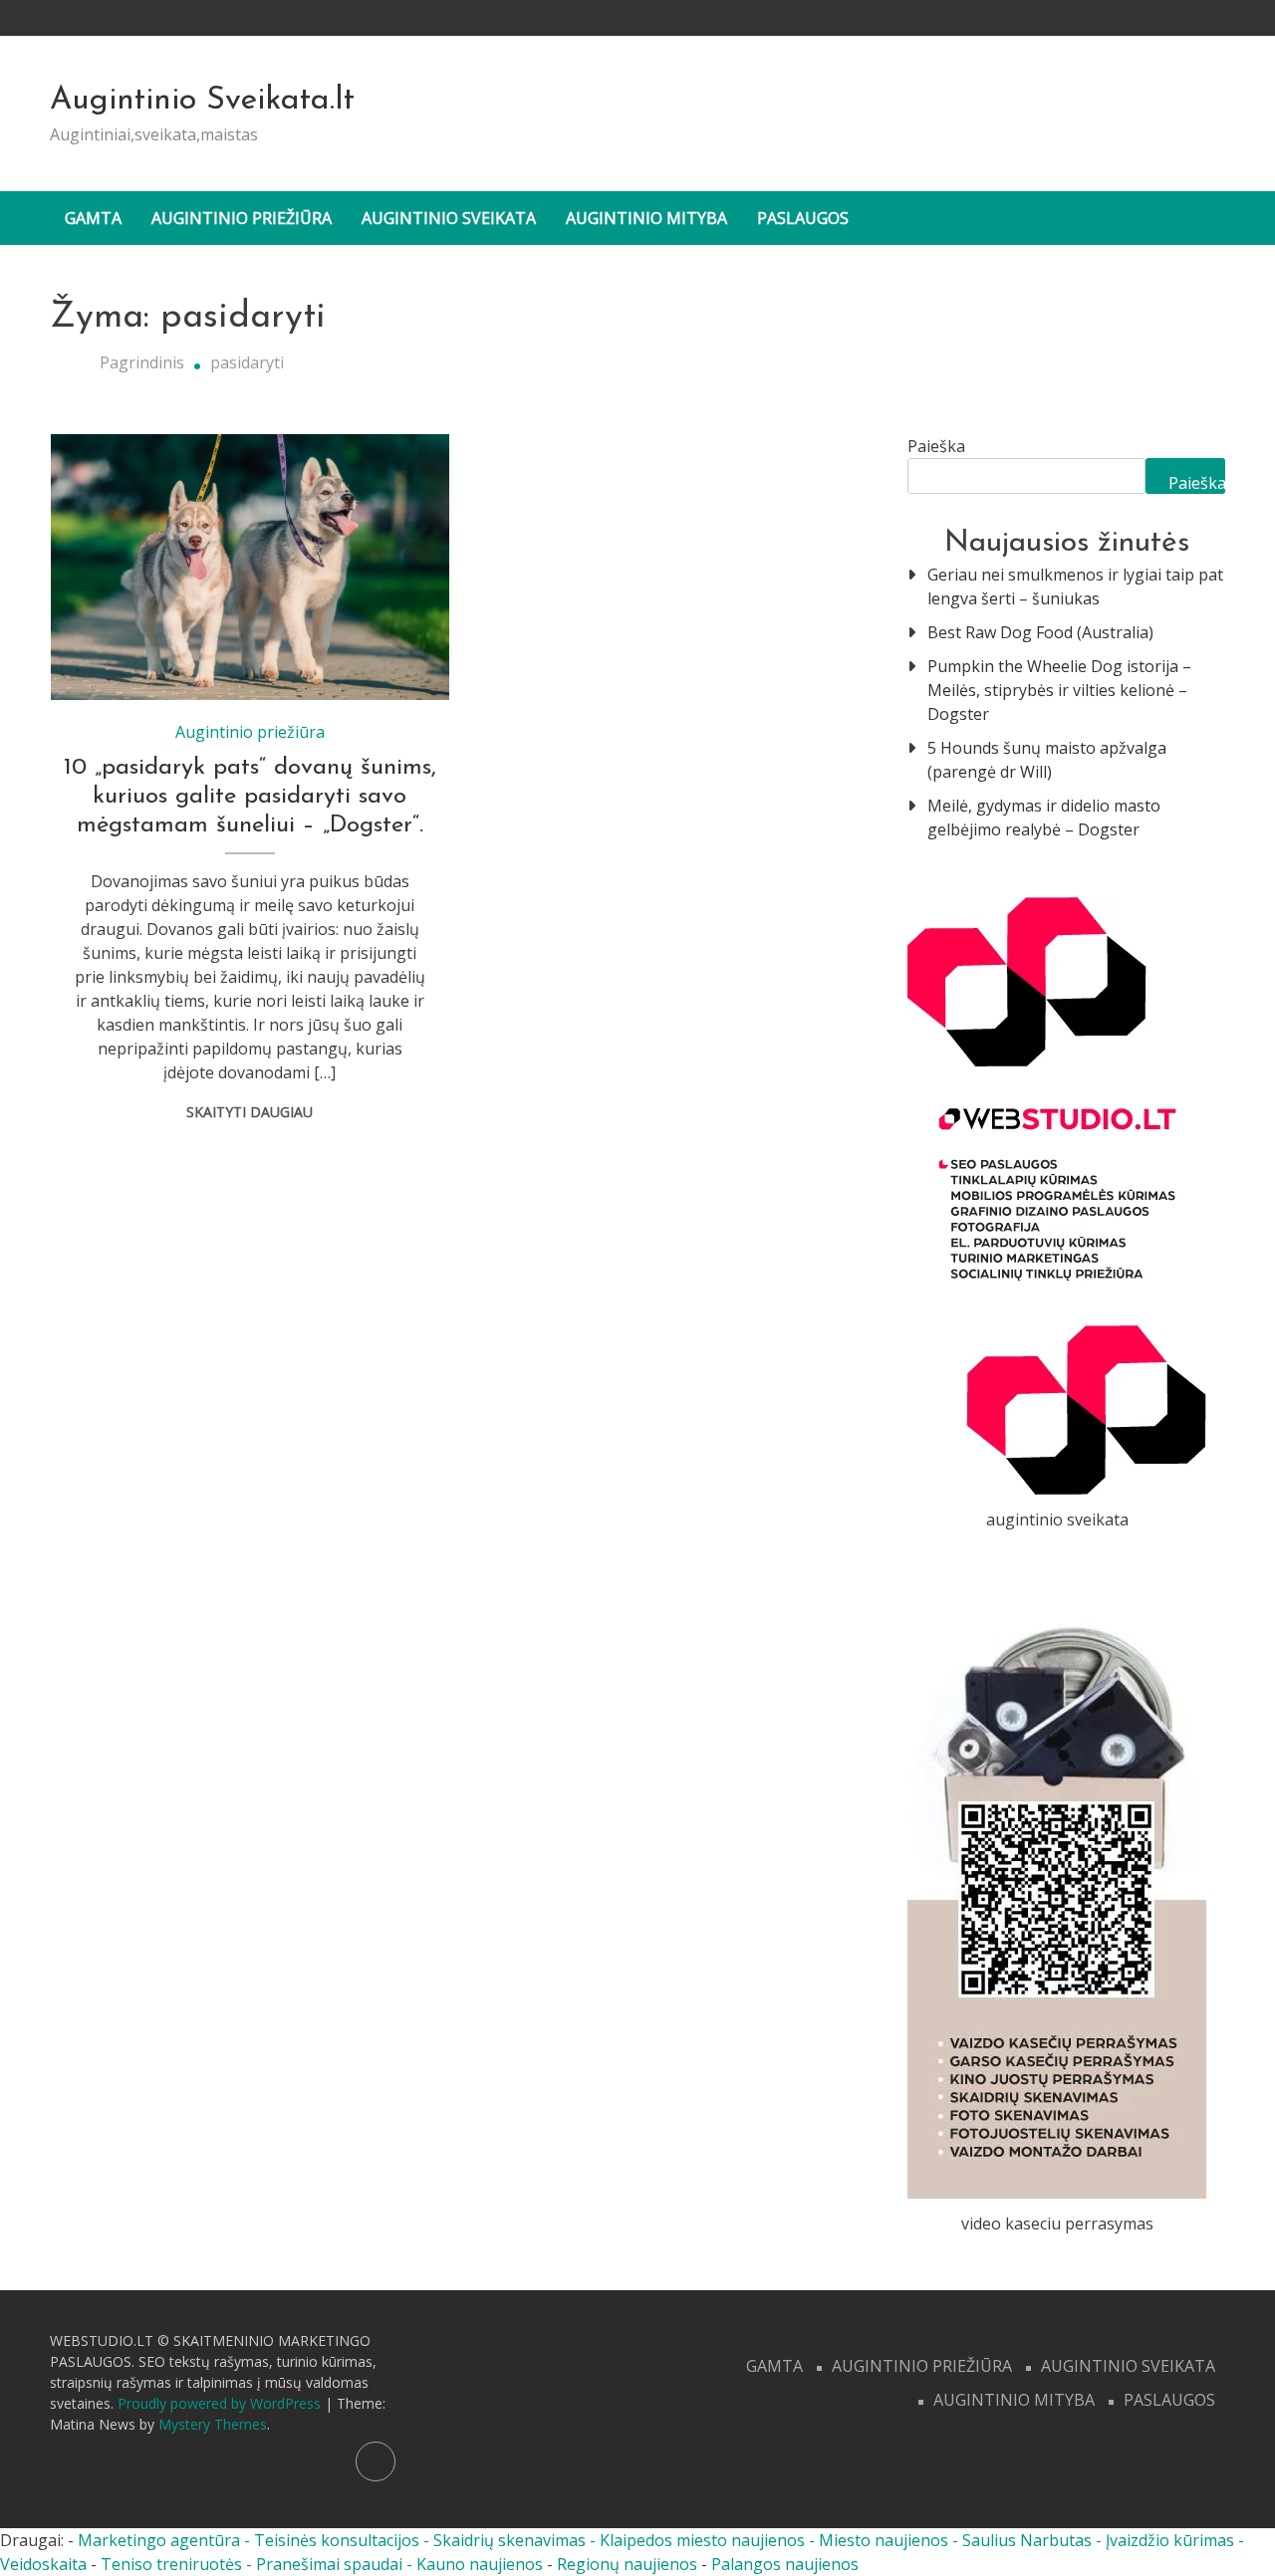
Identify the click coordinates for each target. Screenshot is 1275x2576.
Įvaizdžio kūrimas (1170, 2540)
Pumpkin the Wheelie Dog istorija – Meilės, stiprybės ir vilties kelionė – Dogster (1059, 690)
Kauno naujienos (480, 2564)
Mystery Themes (213, 2424)
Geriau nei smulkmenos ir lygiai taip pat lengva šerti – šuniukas (1075, 586)
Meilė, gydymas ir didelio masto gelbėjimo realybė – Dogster (1044, 818)
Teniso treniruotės (171, 2564)
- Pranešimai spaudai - (331, 2564)
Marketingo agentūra (159, 2540)
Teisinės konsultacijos (337, 2540)
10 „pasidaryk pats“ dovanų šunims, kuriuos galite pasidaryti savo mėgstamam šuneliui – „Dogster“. (250, 797)
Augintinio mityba (646, 218)
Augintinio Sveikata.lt (202, 101)
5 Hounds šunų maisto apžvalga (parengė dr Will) (1047, 760)
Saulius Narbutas (1027, 2540)
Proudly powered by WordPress (221, 2403)
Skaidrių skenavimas (510, 2540)
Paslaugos (803, 218)
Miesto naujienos (884, 2540)
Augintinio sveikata (449, 218)
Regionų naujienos (627, 2564)
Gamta (93, 218)
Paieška (936, 446)
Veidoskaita (43, 2564)
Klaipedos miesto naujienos (702, 2540)
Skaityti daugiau (250, 1112)
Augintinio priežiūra (242, 218)
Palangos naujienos (785, 2564)
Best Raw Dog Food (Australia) (1040, 632)
